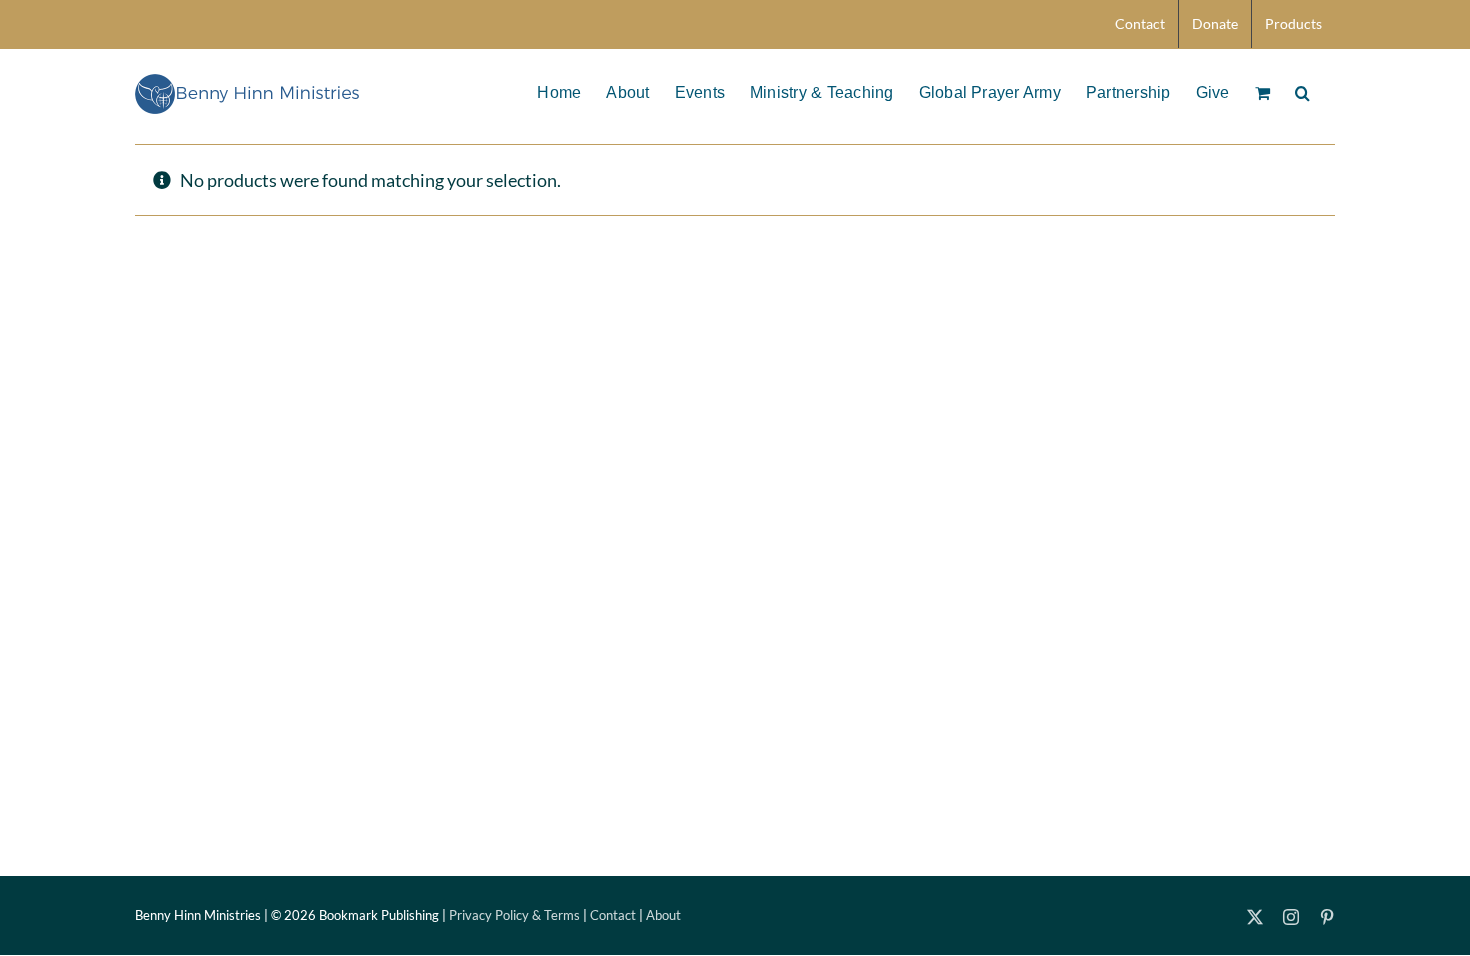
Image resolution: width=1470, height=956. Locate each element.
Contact (613, 915)
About (663, 915)
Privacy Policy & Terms (514, 915)
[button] (1302, 91)
